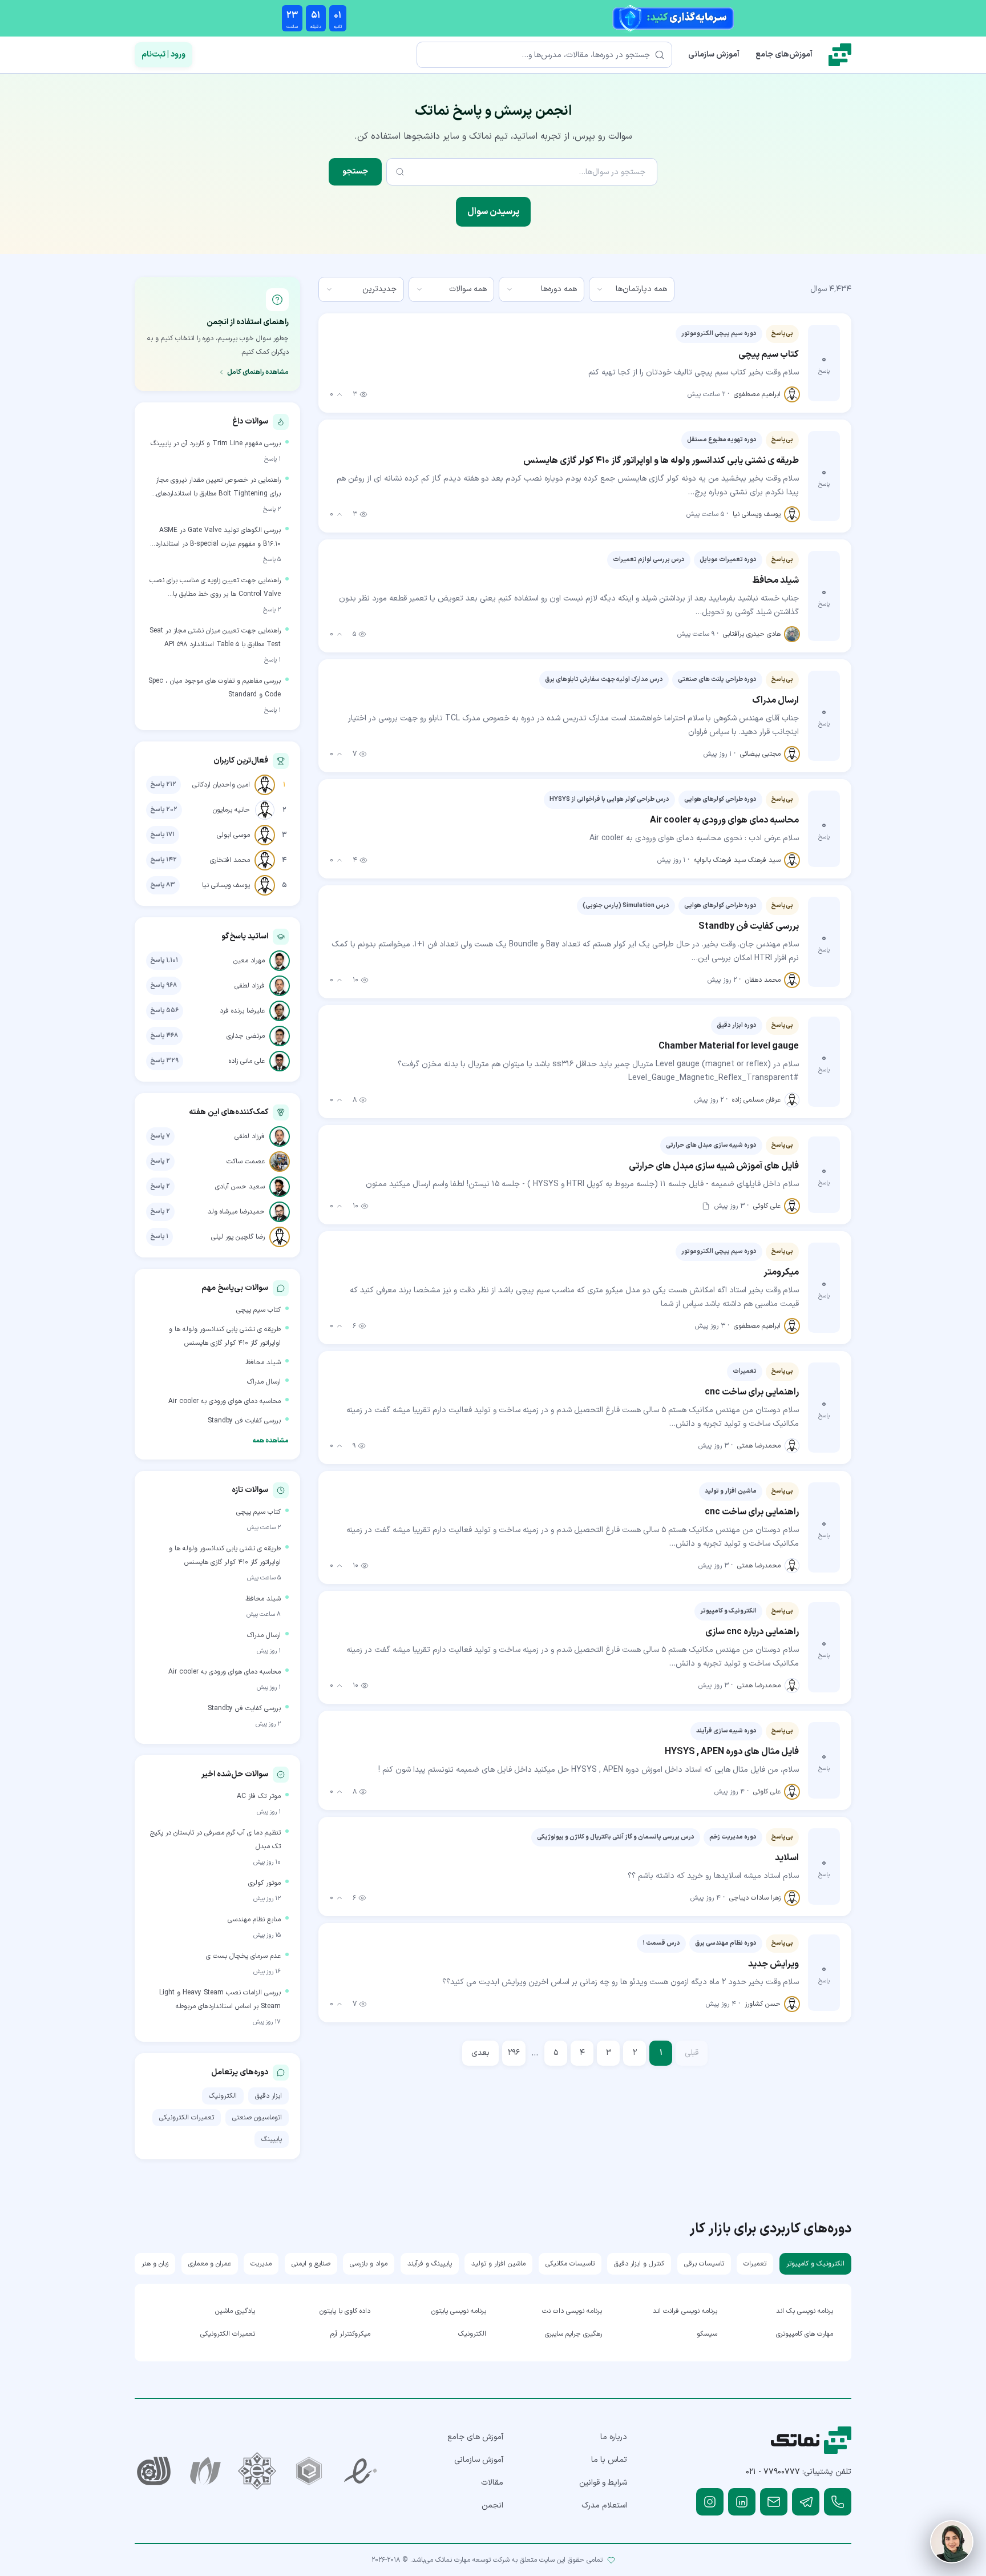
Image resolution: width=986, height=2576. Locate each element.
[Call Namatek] (838, 2502)
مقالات (492, 2483)
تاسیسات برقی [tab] (704, 2264)
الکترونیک (223, 2096)
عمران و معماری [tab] (210, 2264)
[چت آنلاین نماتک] (952, 2542)
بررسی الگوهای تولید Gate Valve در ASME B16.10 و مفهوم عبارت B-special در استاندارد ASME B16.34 (218, 538)
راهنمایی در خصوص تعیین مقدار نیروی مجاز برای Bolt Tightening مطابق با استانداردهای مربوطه (218, 488)
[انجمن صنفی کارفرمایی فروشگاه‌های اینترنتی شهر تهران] (257, 2471)
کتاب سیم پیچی (258, 1310)
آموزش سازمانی (714, 55)
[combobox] (632, 289)
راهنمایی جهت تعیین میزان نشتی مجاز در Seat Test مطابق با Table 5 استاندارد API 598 (215, 638)
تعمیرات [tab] (755, 2264)
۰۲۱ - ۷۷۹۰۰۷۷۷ (773, 2472)
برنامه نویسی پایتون (459, 2311)
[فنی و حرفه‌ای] (154, 2471)
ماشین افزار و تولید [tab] (498, 2264)
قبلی (692, 2053)
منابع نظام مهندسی (254, 1920)
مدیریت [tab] (261, 2264)
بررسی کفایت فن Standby (244, 1421)
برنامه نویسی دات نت (572, 2311)
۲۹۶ (514, 2053)
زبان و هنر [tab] (155, 2264)
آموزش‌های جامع (784, 55)
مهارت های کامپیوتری (805, 2334)
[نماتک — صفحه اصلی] (840, 55)
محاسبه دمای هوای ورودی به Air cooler (225, 1401)
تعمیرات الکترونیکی (187, 2118)
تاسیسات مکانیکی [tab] (570, 2264)
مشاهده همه (270, 1441)
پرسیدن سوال (493, 212)
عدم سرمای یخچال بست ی (243, 1956)
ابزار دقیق (268, 2096)
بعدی (480, 2053)
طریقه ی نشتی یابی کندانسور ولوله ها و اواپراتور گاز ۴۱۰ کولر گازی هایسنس (225, 1336)
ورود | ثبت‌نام (163, 55)
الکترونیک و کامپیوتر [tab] (815, 2264)
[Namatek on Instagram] (710, 2502)
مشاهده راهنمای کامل (258, 372)
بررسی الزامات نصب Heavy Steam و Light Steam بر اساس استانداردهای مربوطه (220, 1999)
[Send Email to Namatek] (774, 2502)
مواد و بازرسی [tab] (369, 2264)
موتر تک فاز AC (259, 1796)
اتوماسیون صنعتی (257, 2118)
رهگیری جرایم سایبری (573, 2334)
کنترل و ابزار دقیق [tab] (639, 2264)
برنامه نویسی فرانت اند (685, 2311)
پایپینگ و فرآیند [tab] (430, 2264)
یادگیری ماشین (235, 2311)
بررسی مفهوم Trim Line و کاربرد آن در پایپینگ (216, 444)
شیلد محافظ (263, 1362)
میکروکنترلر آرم (350, 2334)
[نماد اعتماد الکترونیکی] (361, 2471)
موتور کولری (264, 1883)
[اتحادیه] (309, 2471)
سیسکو (707, 2334)
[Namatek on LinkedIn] (742, 2502)
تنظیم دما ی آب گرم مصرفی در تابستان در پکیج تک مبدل (215, 1840)
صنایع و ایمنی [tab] (311, 2264)
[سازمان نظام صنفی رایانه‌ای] (206, 2471)
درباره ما (614, 2437)
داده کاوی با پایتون (345, 2311)
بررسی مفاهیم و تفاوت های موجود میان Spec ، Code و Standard (215, 688)
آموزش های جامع (475, 2437)
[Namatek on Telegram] (806, 2502)
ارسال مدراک (264, 1382)
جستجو (355, 172)
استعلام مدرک (604, 2506)
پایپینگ (272, 2139)
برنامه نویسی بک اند (805, 2311)
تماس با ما (609, 2460)
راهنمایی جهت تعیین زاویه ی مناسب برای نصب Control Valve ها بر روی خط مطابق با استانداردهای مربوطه (215, 588)
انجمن (492, 2506)
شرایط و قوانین (603, 2483)
